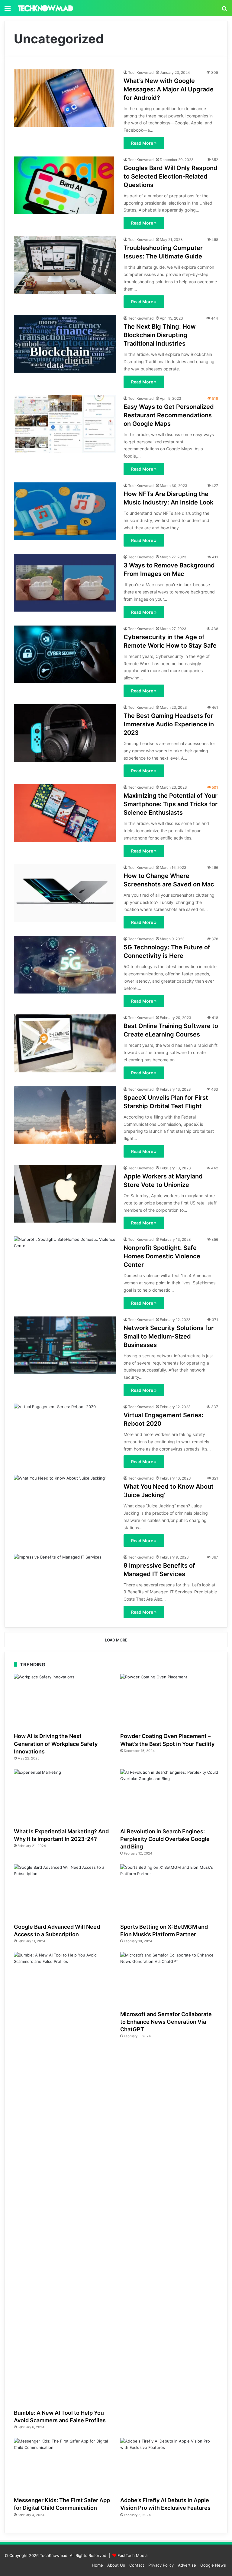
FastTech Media (132, 2555)
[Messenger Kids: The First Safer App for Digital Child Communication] (63, 2466)
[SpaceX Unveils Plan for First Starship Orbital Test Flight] (65, 1115)
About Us (116, 2565)
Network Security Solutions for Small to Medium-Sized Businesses (169, 1336)
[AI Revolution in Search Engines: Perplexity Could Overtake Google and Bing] (169, 1797)
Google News (213, 2565)
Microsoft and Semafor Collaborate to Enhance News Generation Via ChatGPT (166, 2022)
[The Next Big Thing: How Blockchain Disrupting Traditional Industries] (65, 344)
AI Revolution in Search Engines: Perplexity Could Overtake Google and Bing (165, 1839)
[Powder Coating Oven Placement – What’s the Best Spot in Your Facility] (169, 1702)
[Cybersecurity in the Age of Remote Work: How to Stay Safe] (65, 654)
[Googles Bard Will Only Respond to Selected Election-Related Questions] (65, 185)
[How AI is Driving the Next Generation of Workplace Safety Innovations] (63, 1702)
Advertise (187, 2565)
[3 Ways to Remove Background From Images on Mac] (65, 583)
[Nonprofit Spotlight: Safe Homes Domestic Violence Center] (65, 1265)
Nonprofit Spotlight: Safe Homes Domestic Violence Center (162, 1256)
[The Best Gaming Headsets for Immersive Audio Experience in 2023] (65, 733)
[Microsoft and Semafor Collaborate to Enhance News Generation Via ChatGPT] (169, 1980)
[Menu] (8, 10)
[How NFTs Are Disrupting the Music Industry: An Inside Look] (65, 511)
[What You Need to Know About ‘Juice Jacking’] (65, 1504)
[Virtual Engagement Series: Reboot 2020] (65, 1433)
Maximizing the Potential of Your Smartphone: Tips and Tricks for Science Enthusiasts (171, 804)
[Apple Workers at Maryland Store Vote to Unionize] (65, 1194)
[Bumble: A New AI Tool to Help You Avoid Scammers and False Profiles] (63, 2179)
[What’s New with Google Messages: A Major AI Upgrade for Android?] (65, 98)
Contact (137, 2565)
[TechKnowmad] (45, 8)
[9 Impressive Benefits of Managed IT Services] (65, 1583)
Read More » (144, 143)
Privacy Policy (161, 2565)
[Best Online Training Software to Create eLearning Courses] (65, 1043)
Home (97, 2565)
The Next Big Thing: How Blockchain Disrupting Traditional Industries (160, 335)
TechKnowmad (141, 72)
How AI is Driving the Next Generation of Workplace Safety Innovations (56, 1744)
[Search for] (224, 10)
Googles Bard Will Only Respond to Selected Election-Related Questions (171, 176)
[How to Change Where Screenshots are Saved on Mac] (65, 893)
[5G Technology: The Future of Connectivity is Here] (65, 965)
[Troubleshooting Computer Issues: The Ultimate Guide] (65, 265)
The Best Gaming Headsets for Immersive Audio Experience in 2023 (169, 724)
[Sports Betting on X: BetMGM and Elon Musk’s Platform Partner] (169, 1892)
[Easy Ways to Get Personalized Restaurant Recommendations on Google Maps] (65, 424)
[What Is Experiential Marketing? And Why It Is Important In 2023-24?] (63, 1797)
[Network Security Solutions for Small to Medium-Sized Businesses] (65, 1345)
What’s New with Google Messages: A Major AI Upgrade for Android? (169, 89)
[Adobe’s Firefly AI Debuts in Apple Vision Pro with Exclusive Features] (169, 2466)
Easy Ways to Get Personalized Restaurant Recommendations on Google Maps (169, 415)
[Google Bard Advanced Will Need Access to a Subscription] (63, 1892)
